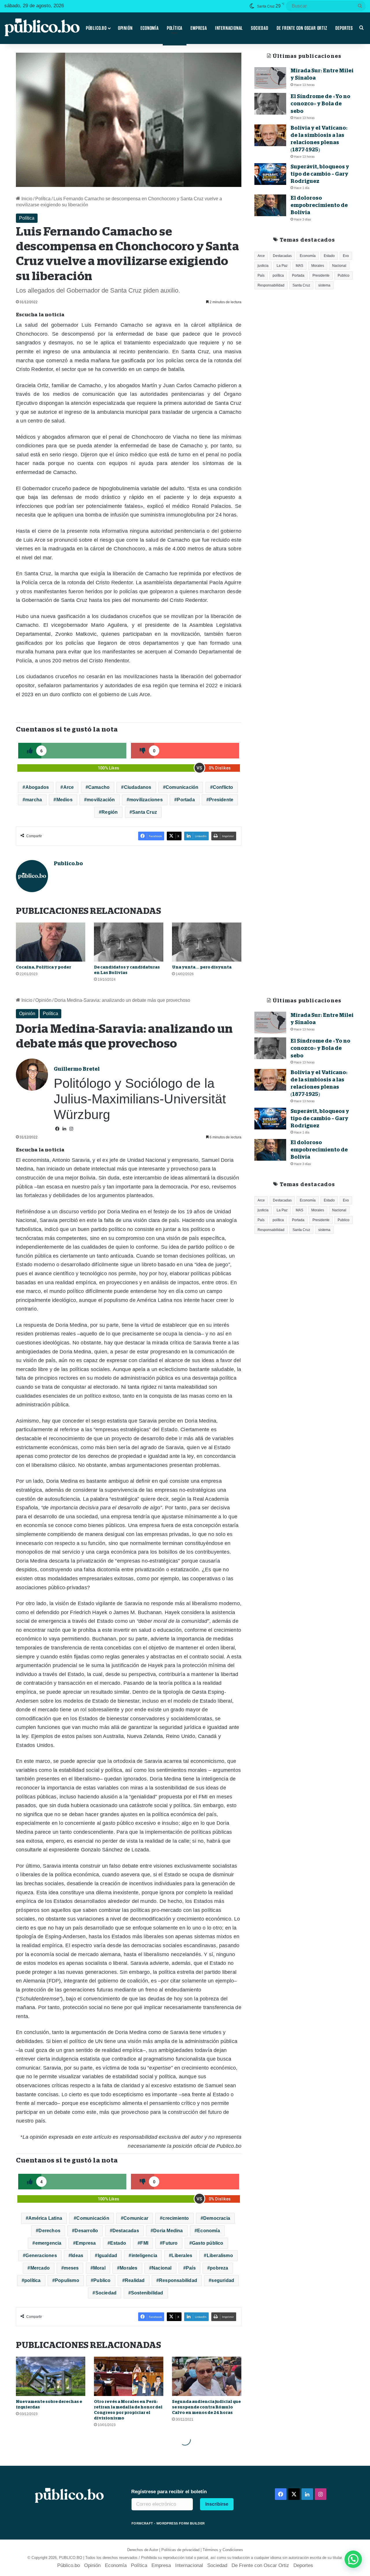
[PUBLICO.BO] (42, 28)
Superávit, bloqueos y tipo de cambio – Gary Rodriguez (320, 174)
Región (110, 812)
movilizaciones (146, 800)
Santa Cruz (145, 812)
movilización (101, 800)
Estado (329, 256)
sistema (324, 285)
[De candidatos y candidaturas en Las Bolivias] (129, 942)
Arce (69, 787)
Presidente (221, 800)
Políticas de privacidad (180, 2550)
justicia (263, 266)
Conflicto (223, 787)
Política (175, 28)
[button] (353, 2559)
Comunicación (182, 787)
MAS (299, 266)
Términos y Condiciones (223, 2550)
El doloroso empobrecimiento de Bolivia (319, 205)
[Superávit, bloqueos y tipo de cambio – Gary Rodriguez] (270, 174)
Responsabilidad (271, 285)
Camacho (99, 787)
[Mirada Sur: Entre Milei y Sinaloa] (270, 78)
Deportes (344, 28)
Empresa (199, 28)
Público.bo (96, 28)
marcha (34, 800)
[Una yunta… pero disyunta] (207, 942)
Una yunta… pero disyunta (202, 967)
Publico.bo (68, 863)
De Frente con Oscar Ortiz (302, 28)
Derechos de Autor (143, 2550)
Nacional (339, 266)
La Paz (282, 266)
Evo (346, 256)
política (278, 275)
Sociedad (260, 28)
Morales (318, 266)
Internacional (229, 28)
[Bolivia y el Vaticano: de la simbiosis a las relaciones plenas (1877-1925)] (270, 135)
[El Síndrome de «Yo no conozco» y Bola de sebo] (270, 104)
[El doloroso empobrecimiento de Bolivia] (270, 205)
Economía (149, 28)
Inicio (26, 199)
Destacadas (282, 256)
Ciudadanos (138, 787)
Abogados (37, 787)
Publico (344, 275)
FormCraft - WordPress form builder (168, 2523)
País (261, 275)
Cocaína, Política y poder (44, 967)
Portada (186, 800)
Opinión (125, 28)
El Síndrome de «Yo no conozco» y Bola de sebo (320, 104)
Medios (64, 800)
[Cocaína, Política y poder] (51, 942)
